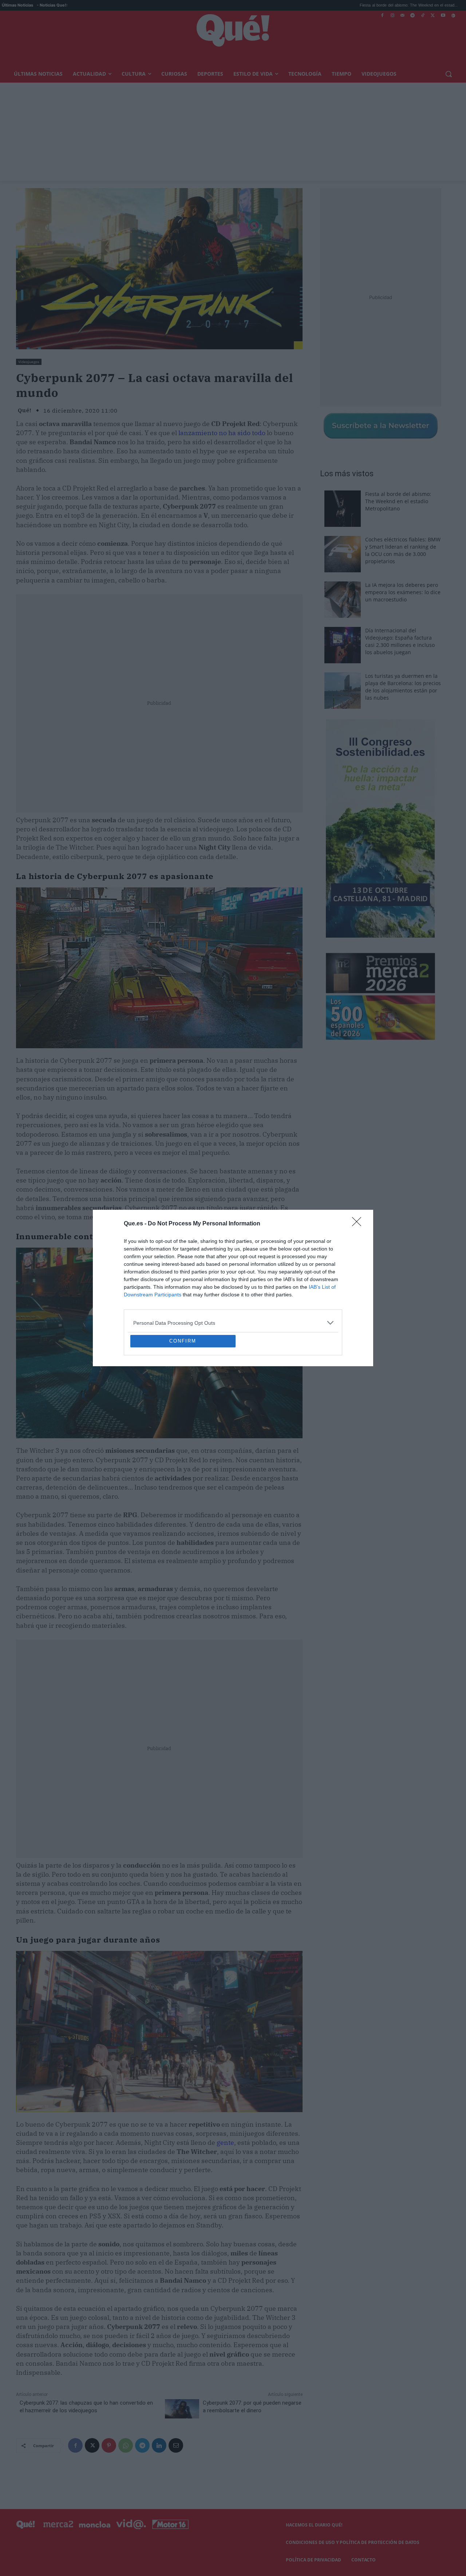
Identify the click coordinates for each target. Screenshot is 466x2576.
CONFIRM (183, 1394)
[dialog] (233, 1288)
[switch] (323, 1286)
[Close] (359, 1171)
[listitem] (233, 1270)
